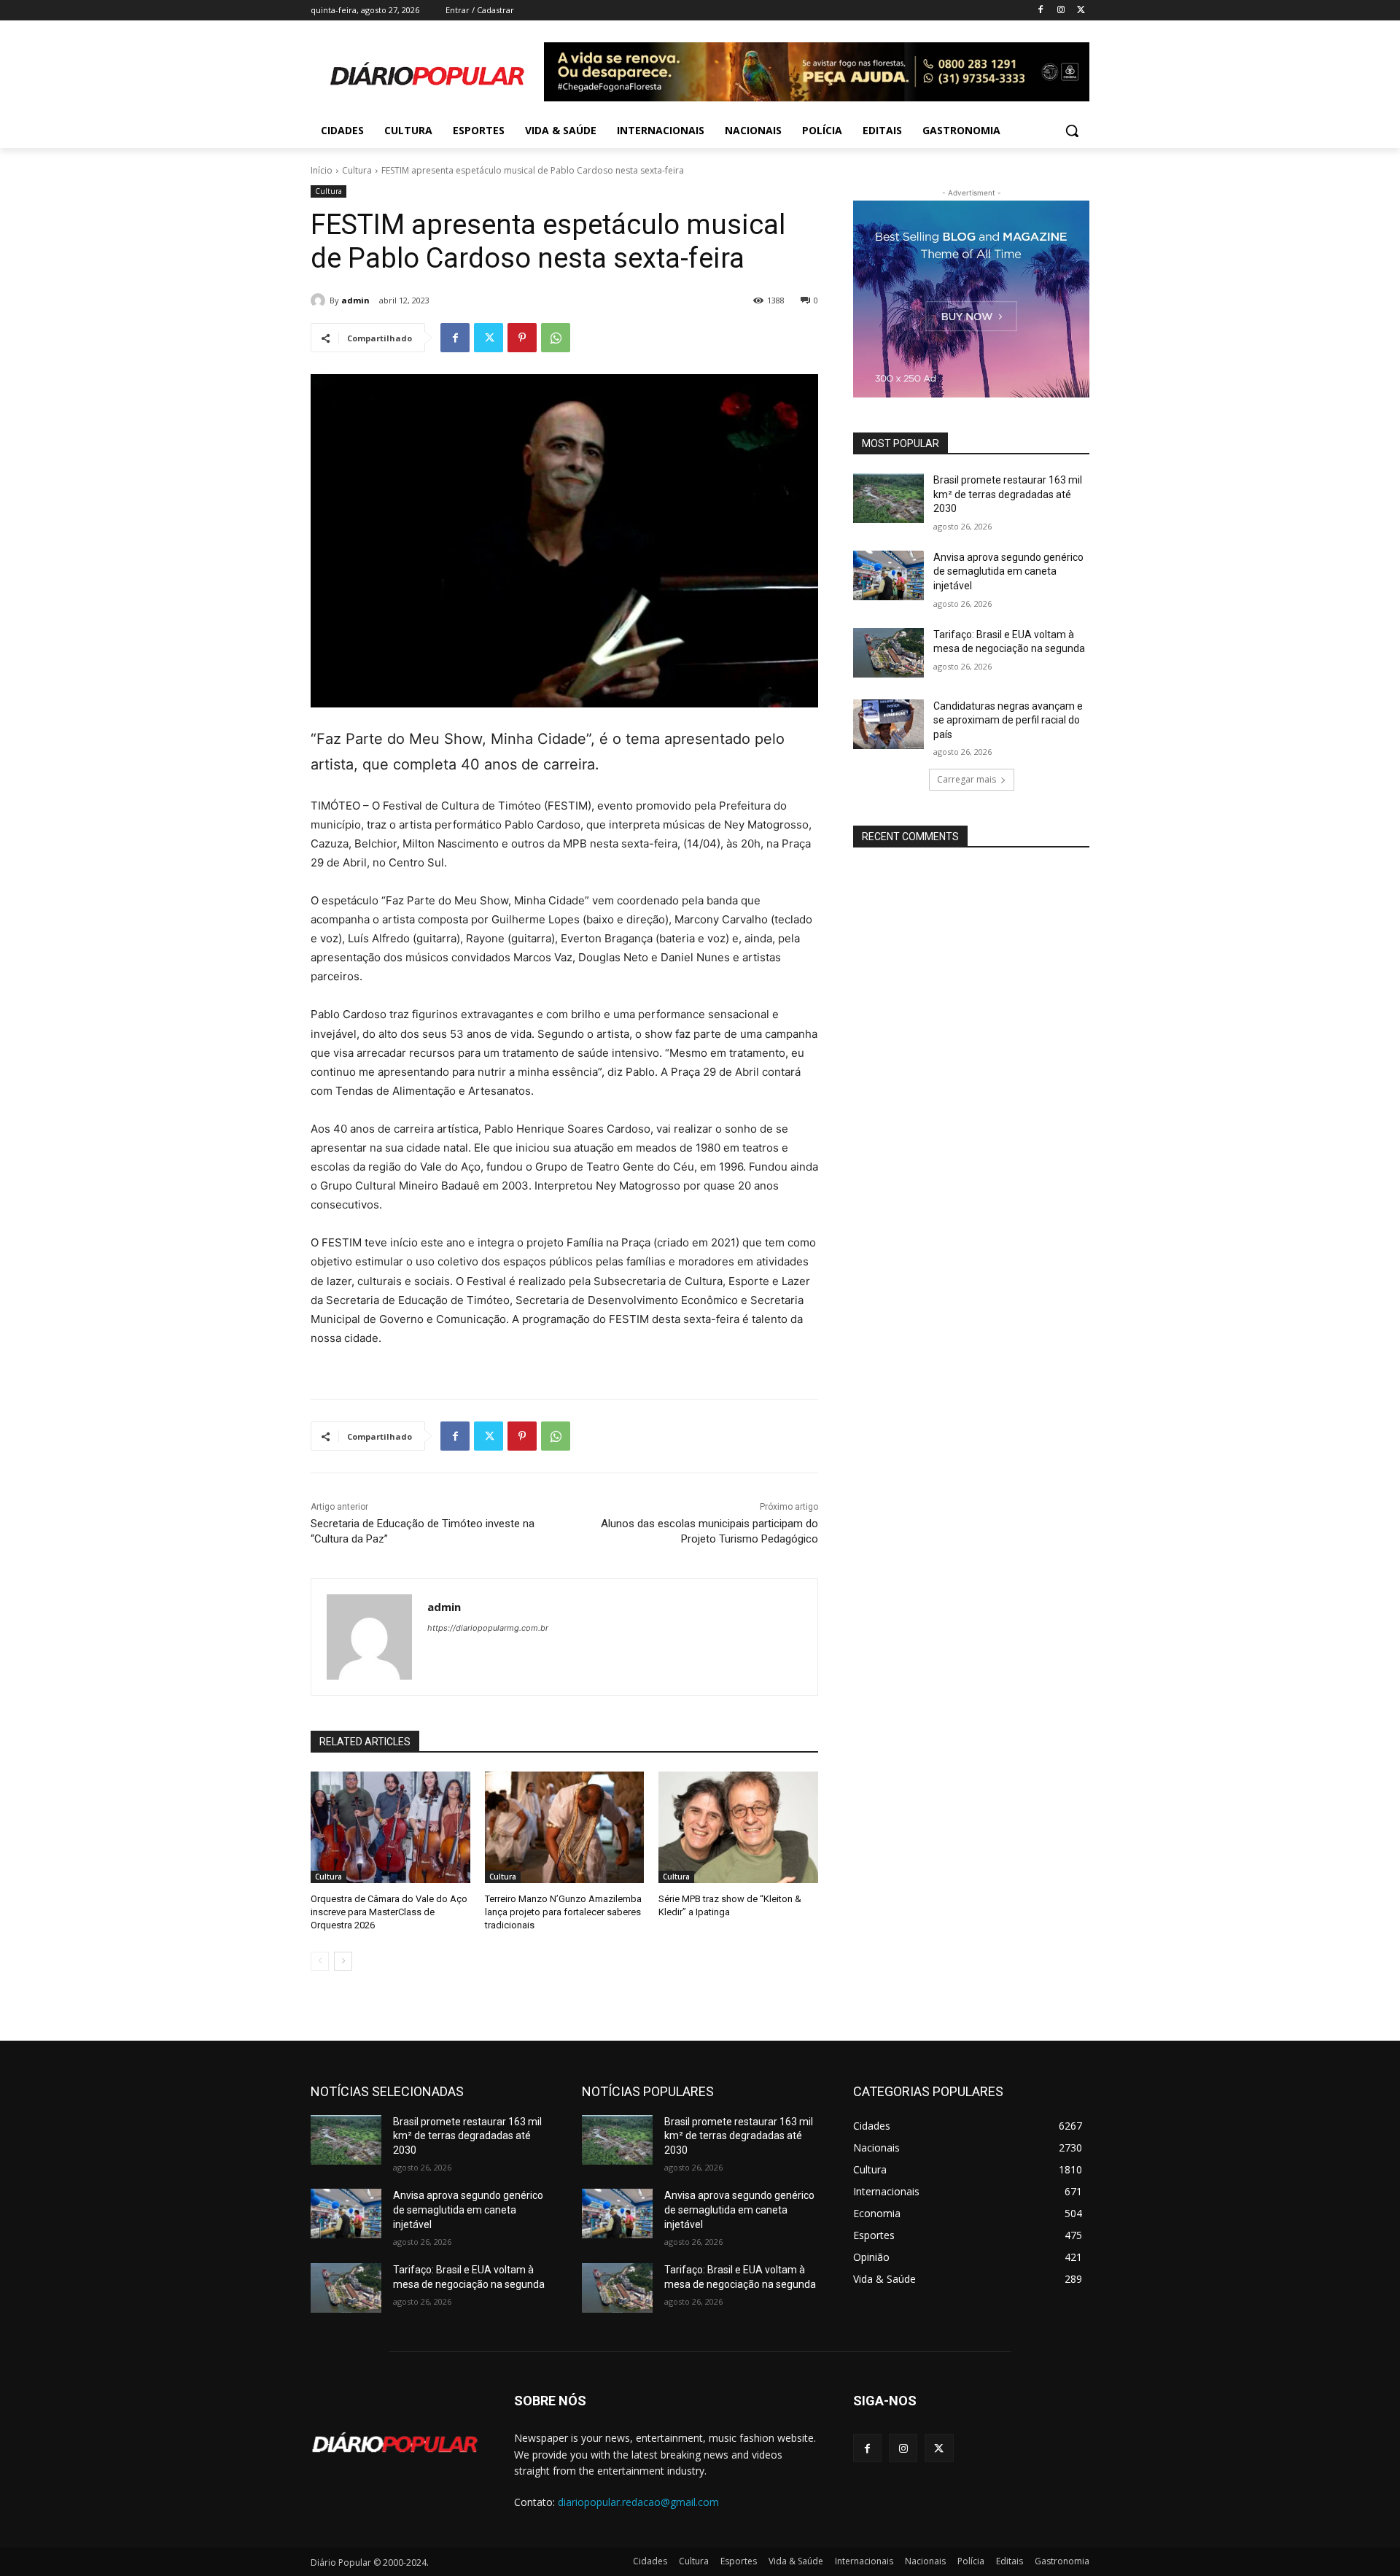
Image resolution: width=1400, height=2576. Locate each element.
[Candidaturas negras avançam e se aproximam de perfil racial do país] (888, 724)
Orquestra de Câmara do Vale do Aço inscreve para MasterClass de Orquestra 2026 (389, 1912)
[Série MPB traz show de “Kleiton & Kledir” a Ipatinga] (738, 1827)
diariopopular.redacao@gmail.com (638, 2502)
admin (355, 300)
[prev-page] (320, 1961)
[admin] (320, 300)
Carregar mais (967, 779)
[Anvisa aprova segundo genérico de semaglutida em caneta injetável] (888, 575)
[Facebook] (1041, 11)
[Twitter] (1081, 11)
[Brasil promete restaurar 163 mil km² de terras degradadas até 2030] (888, 498)
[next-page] (343, 1961)
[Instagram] (1061, 11)
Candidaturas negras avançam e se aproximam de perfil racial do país (1008, 720)
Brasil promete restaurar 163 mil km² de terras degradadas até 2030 (1008, 494)
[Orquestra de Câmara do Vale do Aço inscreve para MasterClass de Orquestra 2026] (390, 1827)
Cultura (357, 170)
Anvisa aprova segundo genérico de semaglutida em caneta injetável (1008, 571)
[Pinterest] (522, 338)
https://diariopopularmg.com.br (488, 1628)
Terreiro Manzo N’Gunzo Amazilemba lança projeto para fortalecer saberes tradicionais (563, 1912)
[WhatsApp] (556, 338)
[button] (1072, 131)
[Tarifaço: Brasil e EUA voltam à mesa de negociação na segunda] (888, 653)
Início (322, 170)
